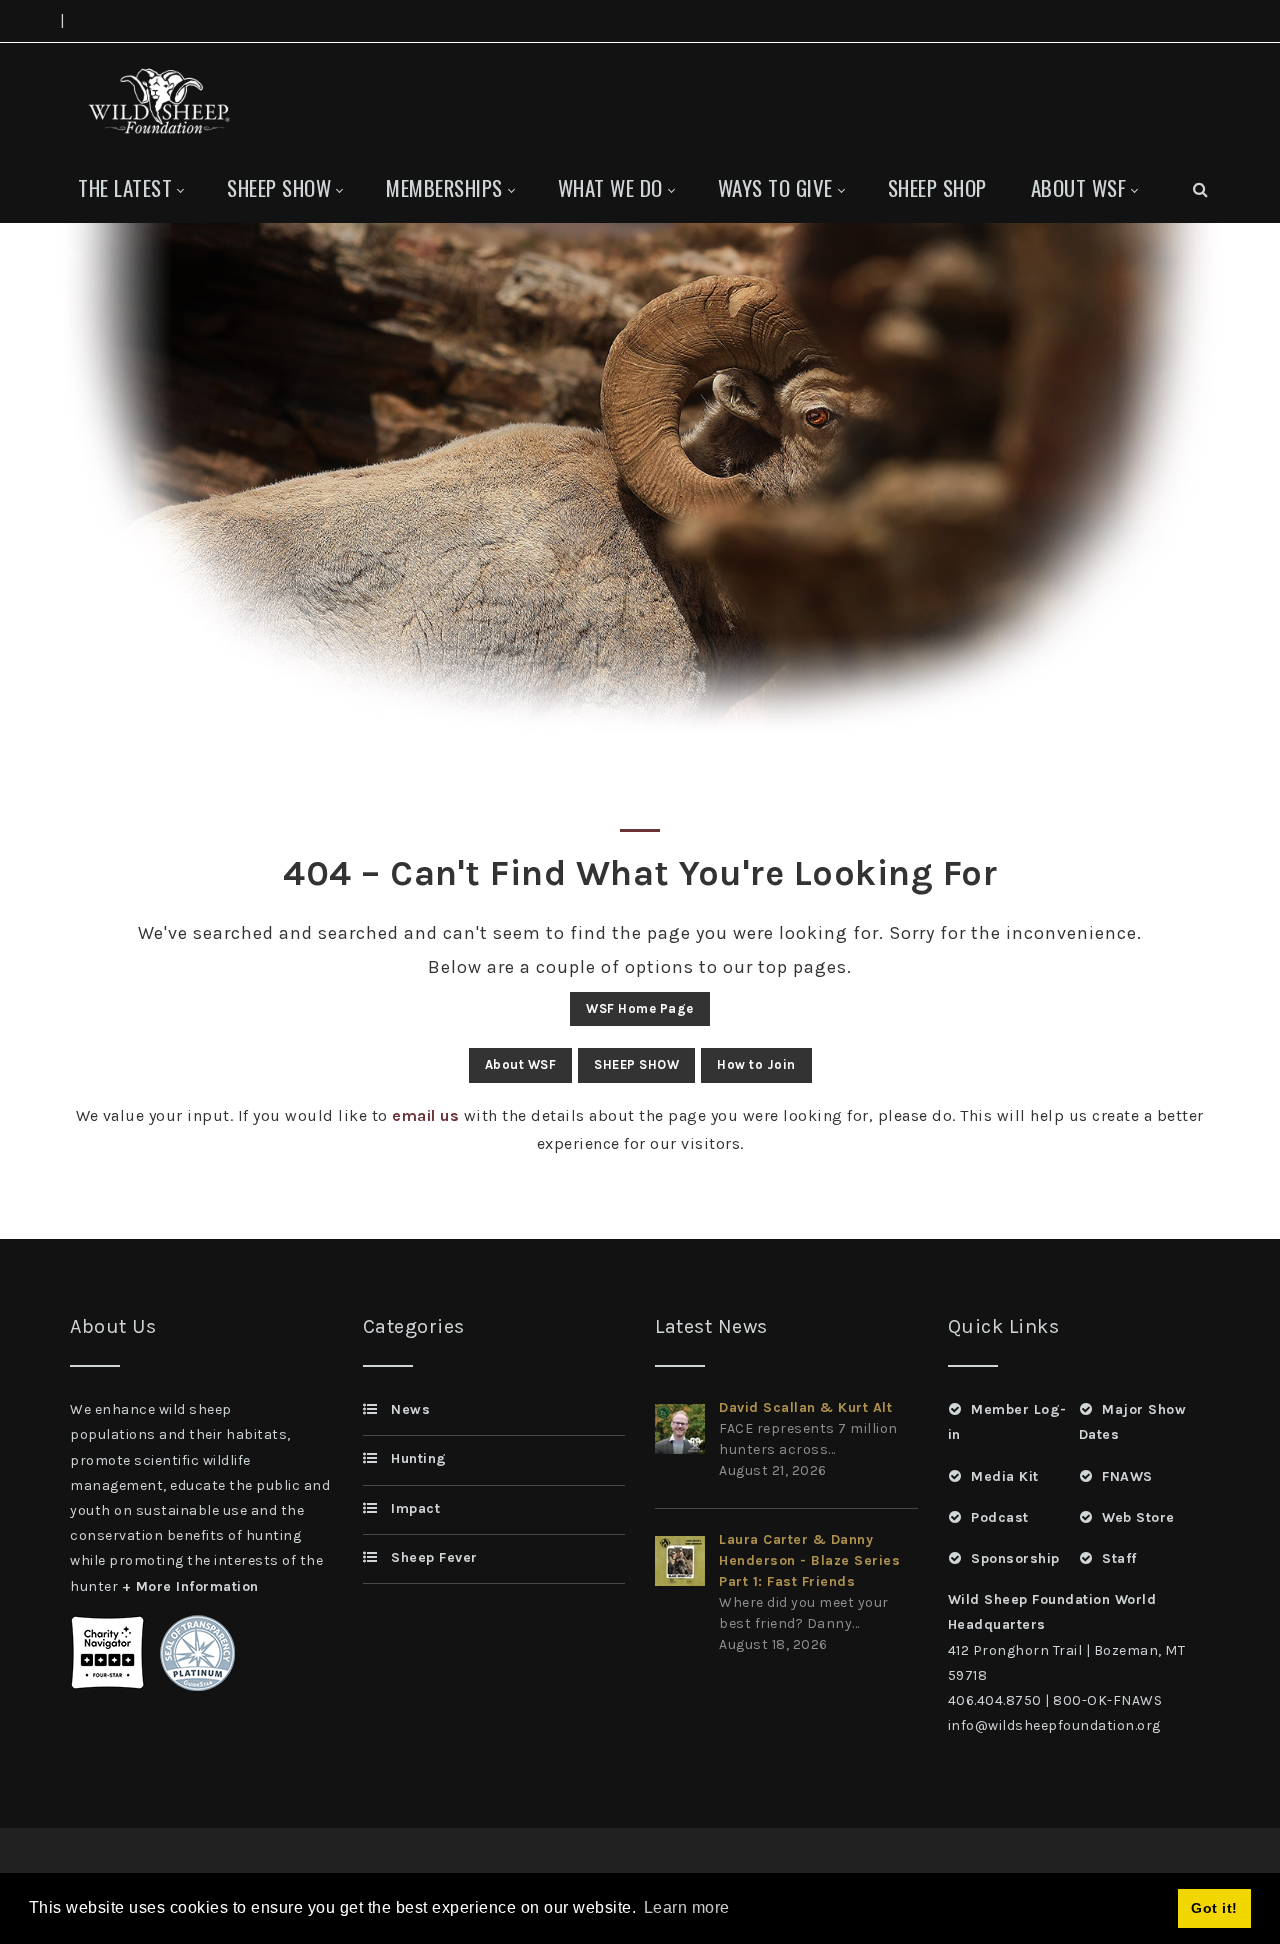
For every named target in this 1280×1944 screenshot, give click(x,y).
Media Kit (1005, 1476)
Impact (415, 1508)
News (410, 1409)
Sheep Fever (434, 1557)
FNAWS (1127, 1476)
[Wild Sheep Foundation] (155, 98)
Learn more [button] (687, 1907)
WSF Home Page (640, 1008)
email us (425, 1115)
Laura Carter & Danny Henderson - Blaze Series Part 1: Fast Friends (809, 1560)
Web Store (1138, 1517)
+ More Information (190, 1586)
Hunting (419, 1458)
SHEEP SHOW (636, 1064)
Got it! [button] (1214, 1908)
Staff (1119, 1558)
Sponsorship (1015, 1558)
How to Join (756, 1064)
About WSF (521, 1064)
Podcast (1000, 1517)
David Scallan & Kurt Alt (805, 1407)
